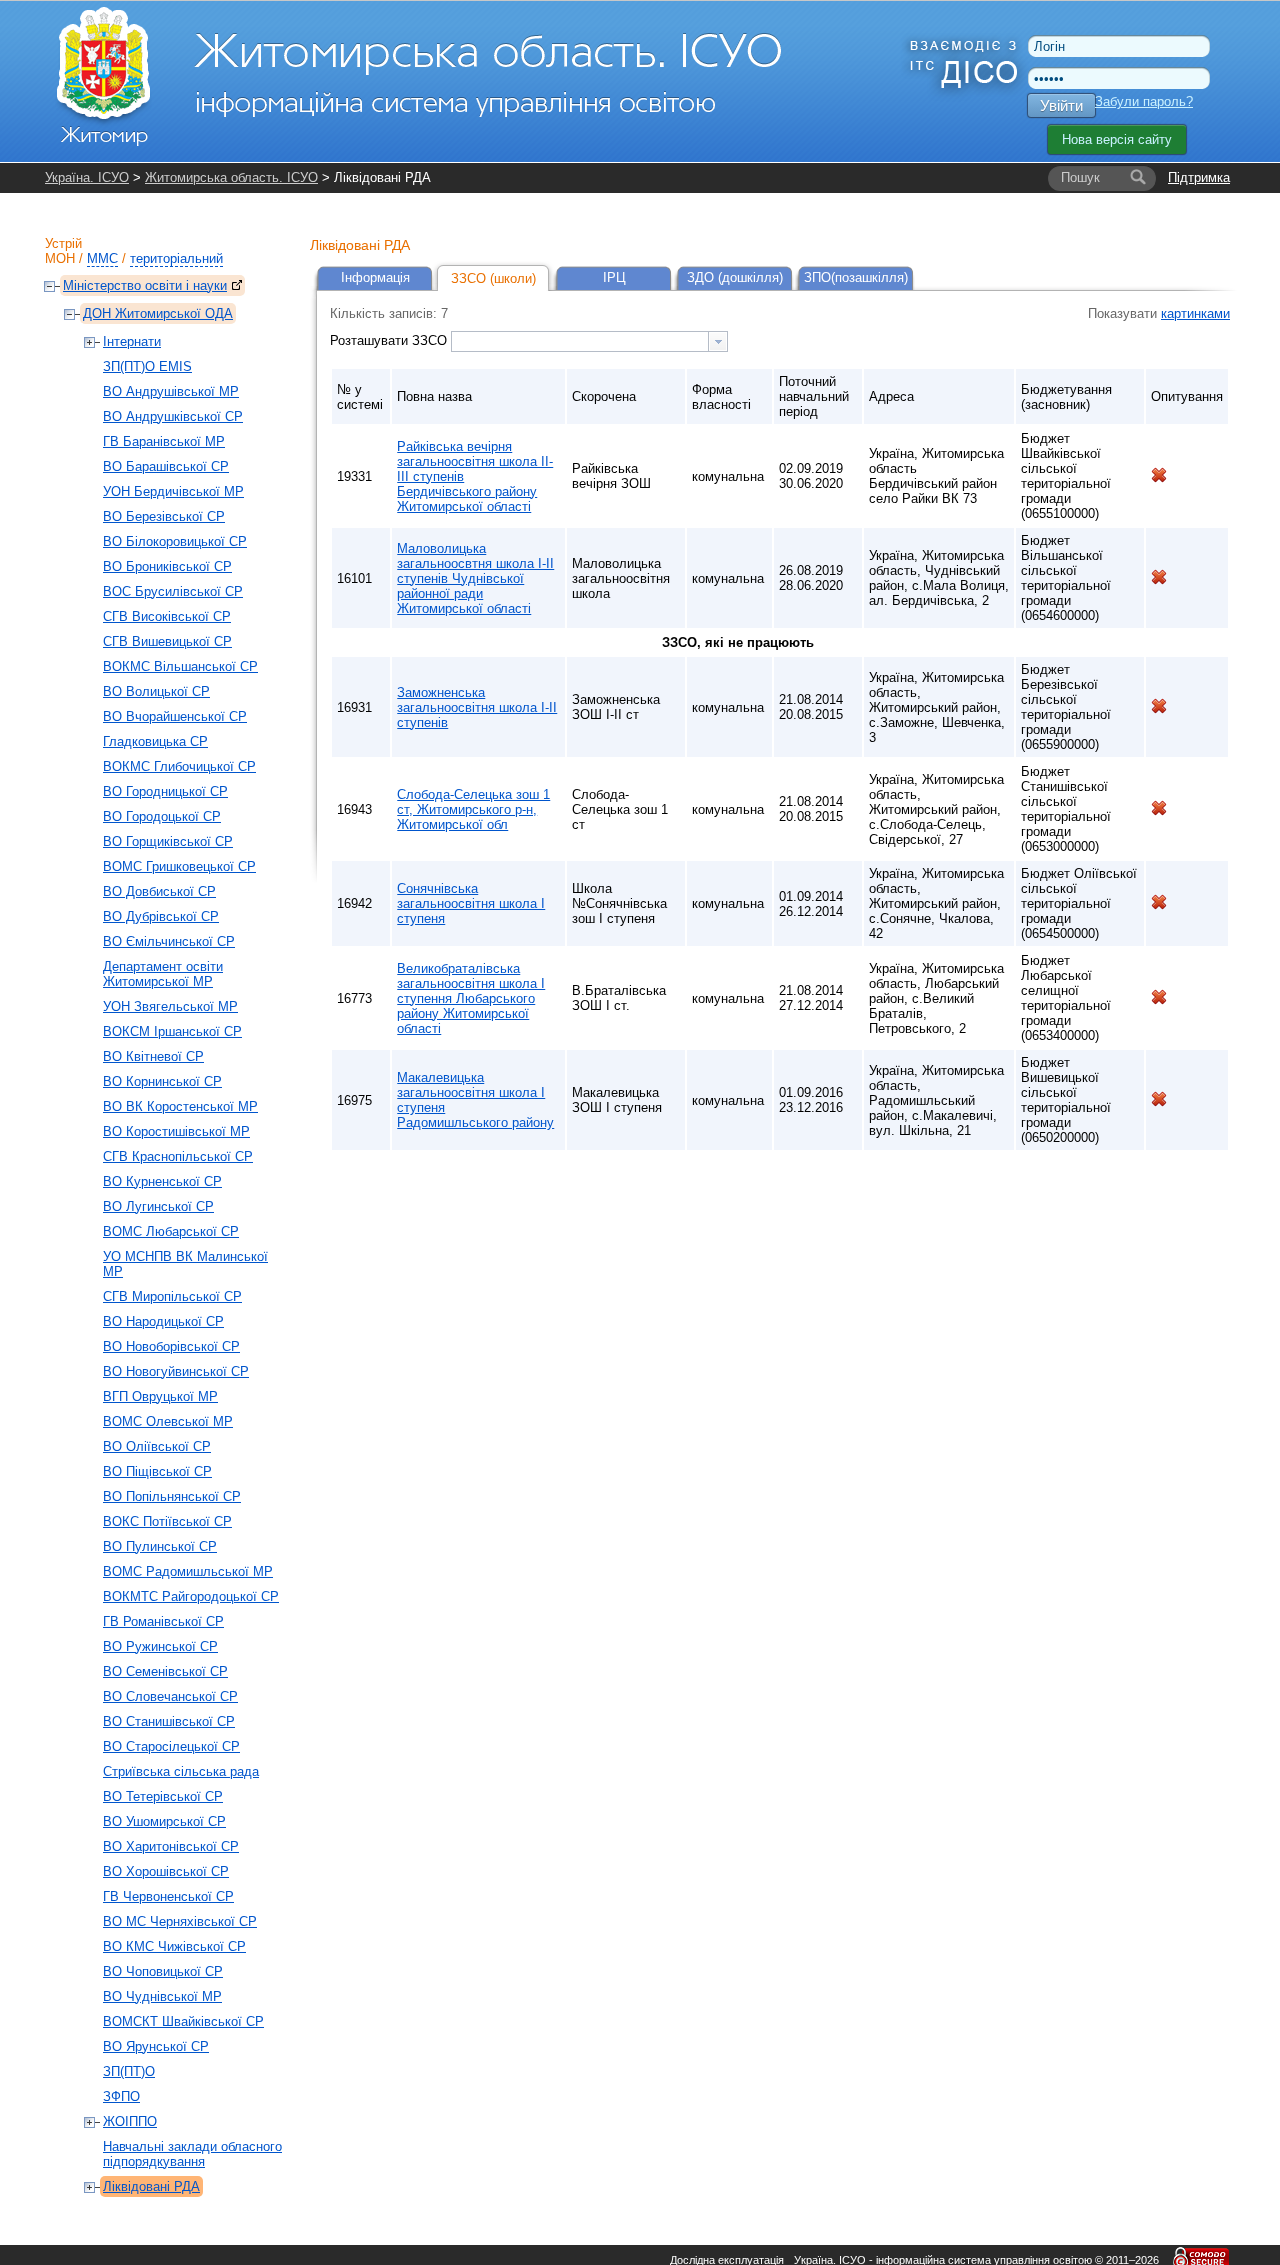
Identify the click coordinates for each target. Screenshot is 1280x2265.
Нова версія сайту (1117, 139)
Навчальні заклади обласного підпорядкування (192, 2154)
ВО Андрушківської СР (173, 416)
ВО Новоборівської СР (171, 1346)
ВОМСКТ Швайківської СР (183, 2021)
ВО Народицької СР (163, 1321)
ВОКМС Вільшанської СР (180, 666)
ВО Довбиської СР (159, 891)
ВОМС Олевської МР (168, 1421)
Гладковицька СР (155, 741)
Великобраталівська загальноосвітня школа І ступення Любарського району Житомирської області (471, 998)
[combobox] (589, 341)
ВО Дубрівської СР (161, 916)
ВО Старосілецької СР (171, 1746)
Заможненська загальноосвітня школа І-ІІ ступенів (477, 707)
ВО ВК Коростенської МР (180, 1106)
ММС (102, 258)
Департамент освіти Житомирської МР (163, 974)
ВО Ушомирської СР (164, 1821)
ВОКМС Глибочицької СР (179, 766)
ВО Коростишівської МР (176, 1131)
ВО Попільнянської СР (172, 1496)
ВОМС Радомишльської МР (188, 1571)
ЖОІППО (130, 2121)
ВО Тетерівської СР (163, 1796)
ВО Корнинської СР (162, 1081)
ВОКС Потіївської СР (167, 1521)
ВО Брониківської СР (167, 566)
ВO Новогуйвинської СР (176, 1371)
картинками (1195, 313)
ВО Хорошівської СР (166, 1871)
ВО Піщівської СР (157, 1471)
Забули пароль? (1144, 101)
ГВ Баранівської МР (164, 441)
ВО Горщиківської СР (168, 841)
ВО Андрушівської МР (171, 391)
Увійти (1061, 105)
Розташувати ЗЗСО (390, 340)
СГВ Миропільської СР (172, 1296)
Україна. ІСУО (87, 177)
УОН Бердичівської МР (173, 491)
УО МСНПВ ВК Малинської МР (185, 1264)
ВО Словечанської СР (170, 1696)
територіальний (176, 258)
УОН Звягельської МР (170, 1006)
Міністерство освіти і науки (145, 285)
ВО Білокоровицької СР (175, 541)
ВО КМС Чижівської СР (174, 1946)
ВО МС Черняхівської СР (180, 1921)
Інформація (375, 277)
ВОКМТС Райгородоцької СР (191, 1596)
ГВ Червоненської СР (168, 1896)
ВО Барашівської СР (166, 466)
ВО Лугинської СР (158, 1206)
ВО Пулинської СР (160, 1546)
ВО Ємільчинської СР (169, 941)
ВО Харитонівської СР (171, 1846)
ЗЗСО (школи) (493, 278)
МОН (60, 258)
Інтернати (132, 341)
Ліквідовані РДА (151, 2186)
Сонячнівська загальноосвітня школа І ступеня (471, 903)
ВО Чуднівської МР (162, 1996)
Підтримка (1199, 177)
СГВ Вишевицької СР (167, 641)
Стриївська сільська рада (181, 1771)
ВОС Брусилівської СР (173, 591)
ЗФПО (121, 2096)
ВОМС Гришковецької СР (179, 866)
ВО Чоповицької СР (163, 1971)
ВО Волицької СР (156, 691)
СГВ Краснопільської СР (178, 1156)
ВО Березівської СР (164, 516)
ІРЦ (614, 277)
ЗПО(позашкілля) (856, 277)
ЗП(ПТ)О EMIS (147, 366)
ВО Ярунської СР (156, 2046)
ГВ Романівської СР (163, 1621)
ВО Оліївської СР (157, 1446)
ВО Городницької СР (165, 791)
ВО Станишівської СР (169, 1721)
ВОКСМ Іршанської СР (172, 1031)
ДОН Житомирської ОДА (158, 313)
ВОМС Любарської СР (171, 1231)
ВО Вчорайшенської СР (175, 716)
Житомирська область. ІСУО (231, 177)
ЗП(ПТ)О (129, 2071)
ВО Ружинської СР (160, 1646)
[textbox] (580, 341)
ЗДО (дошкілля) (735, 277)
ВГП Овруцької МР (160, 1396)
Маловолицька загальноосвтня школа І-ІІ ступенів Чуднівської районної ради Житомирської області (475, 578)
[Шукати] (1138, 178)
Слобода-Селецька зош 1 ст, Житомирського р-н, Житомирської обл (473, 809)
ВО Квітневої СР (153, 1056)
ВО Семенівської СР (165, 1671)
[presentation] (718, 341)
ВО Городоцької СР (162, 816)
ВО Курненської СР (162, 1181)
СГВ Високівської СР (167, 616)
